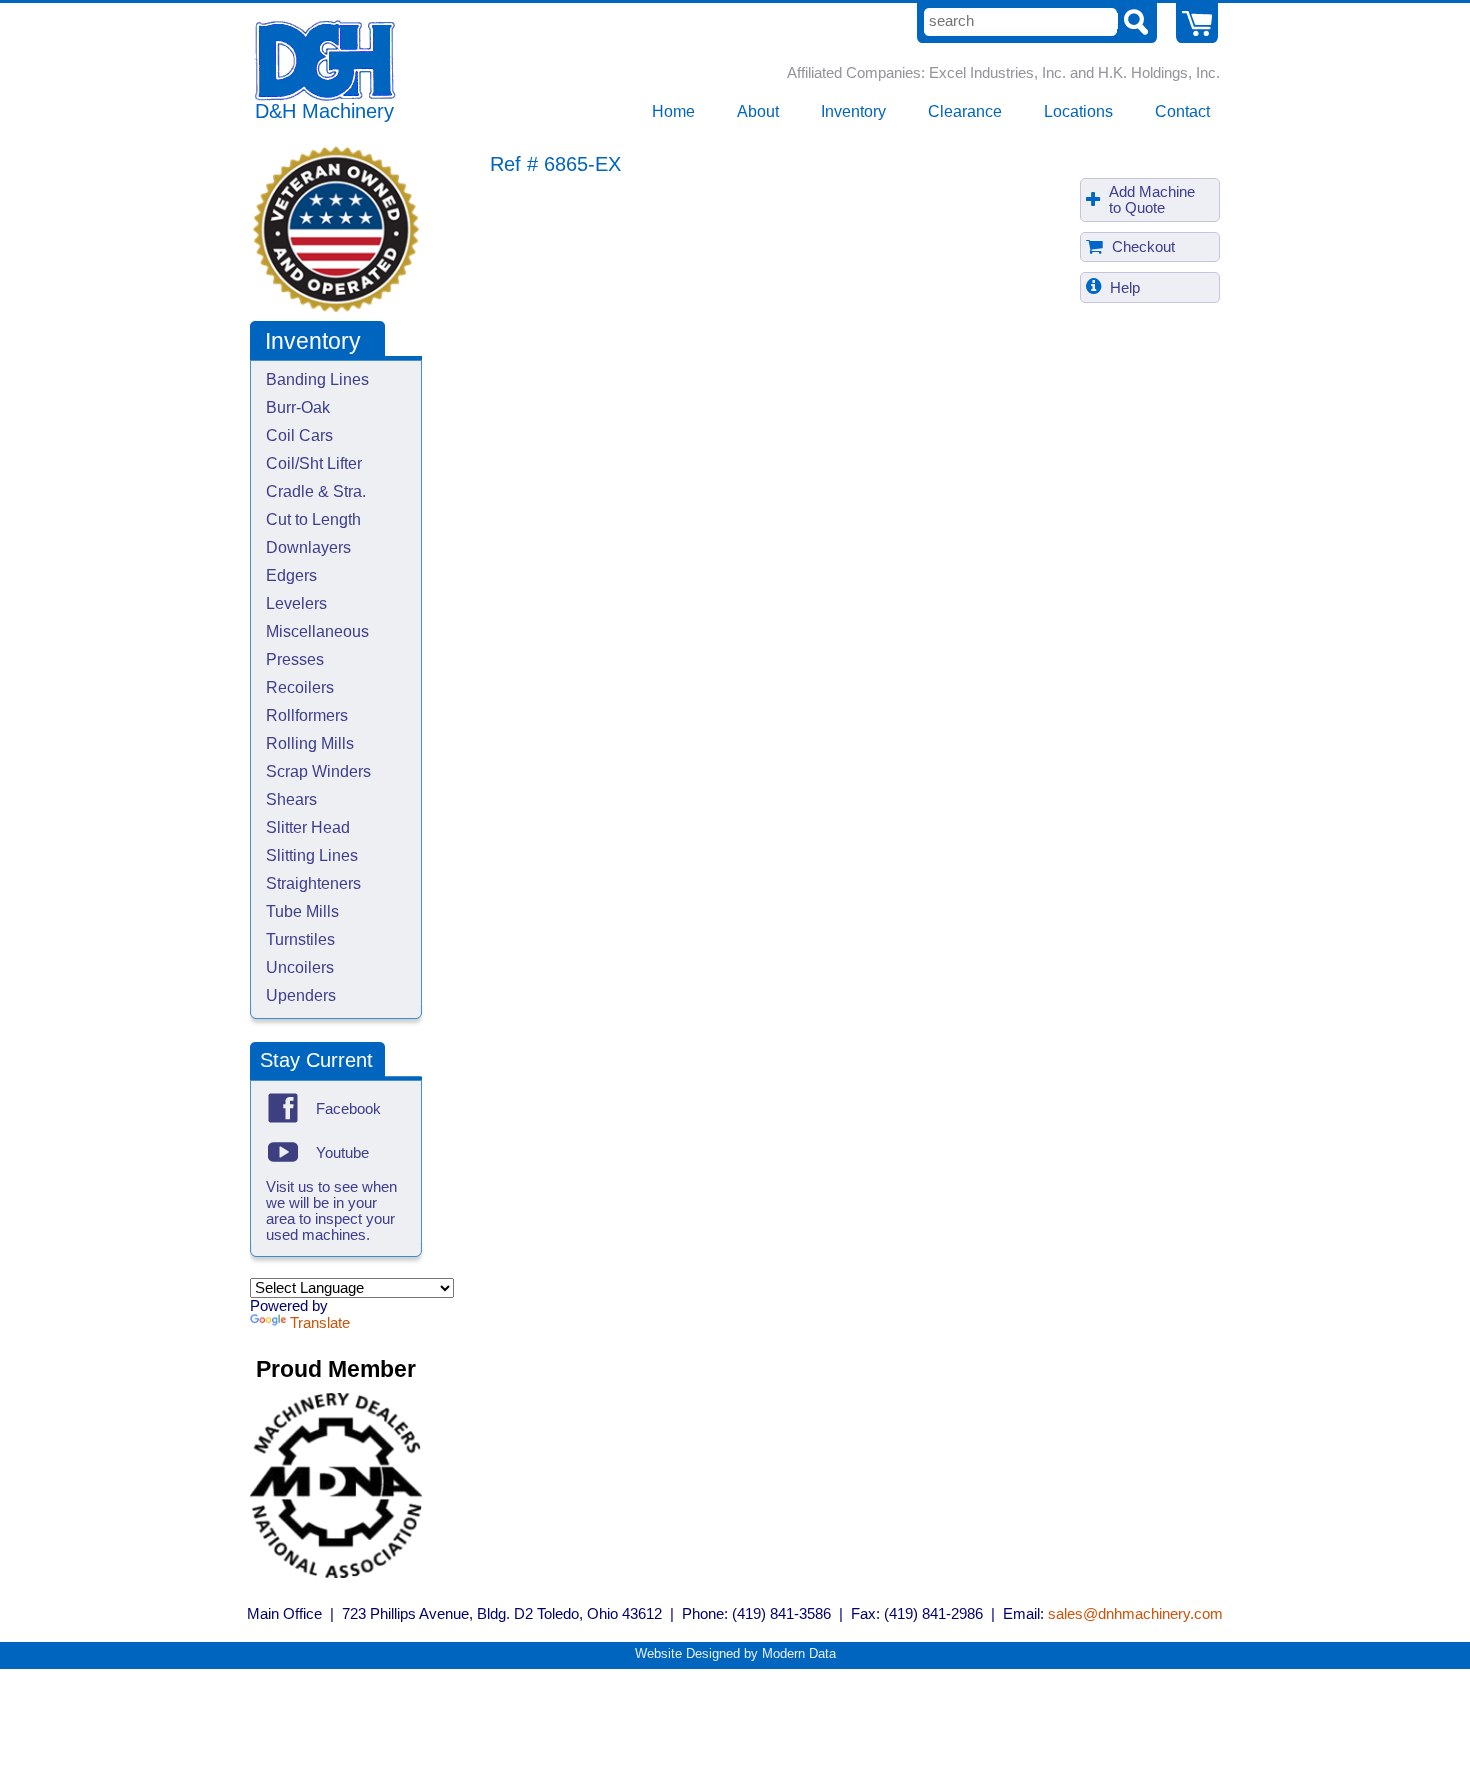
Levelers (296, 603)
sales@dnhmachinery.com (1135, 1614)
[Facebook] (283, 1108)
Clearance (965, 111)
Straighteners (313, 883)
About (758, 111)
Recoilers (300, 687)
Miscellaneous (317, 631)
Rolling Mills (310, 743)
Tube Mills (302, 911)
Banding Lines (317, 379)
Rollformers (307, 715)
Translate (320, 1323)
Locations (1078, 111)
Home (673, 111)
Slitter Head (308, 827)
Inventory (853, 111)
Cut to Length (313, 519)
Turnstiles (300, 939)
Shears (291, 799)
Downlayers (308, 547)
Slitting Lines (312, 855)
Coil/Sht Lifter (314, 463)
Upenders (301, 995)
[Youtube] (283, 1152)
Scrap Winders (318, 771)
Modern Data (799, 1653)
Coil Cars (299, 435)
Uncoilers (300, 967)
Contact (1182, 111)
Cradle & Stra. (316, 491)
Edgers (291, 575)
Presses (295, 659)
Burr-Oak (298, 407)
